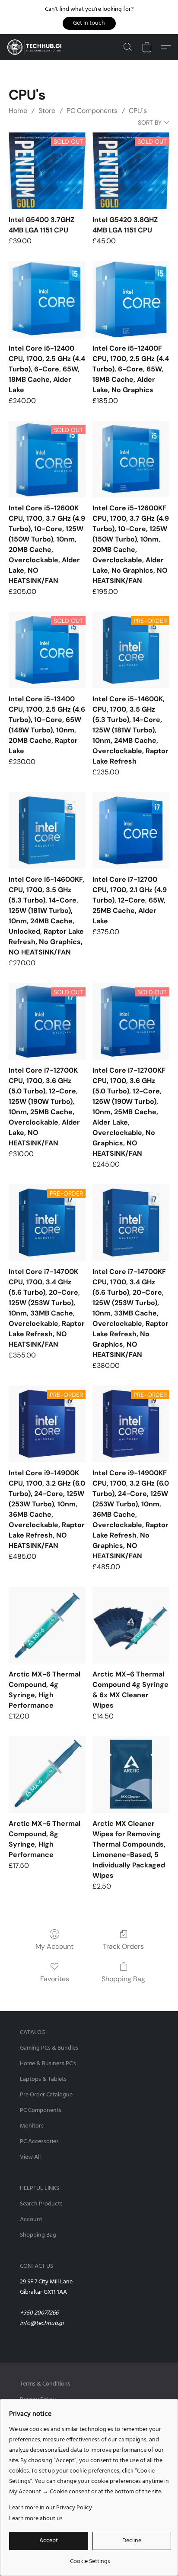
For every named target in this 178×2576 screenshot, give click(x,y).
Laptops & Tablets (43, 2079)
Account (31, 2220)
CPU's (138, 111)
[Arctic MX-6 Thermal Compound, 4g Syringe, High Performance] (47, 1625)
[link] (90, 2558)
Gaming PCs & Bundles (49, 2048)
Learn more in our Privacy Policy (51, 2508)
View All (30, 2157)
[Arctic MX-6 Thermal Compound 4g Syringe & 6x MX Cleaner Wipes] (131, 1625)
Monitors (32, 2126)
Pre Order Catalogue (46, 2095)
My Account (54, 1946)
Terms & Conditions (45, 2384)
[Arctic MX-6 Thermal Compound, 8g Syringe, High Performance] (47, 1775)
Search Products (41, 2204)
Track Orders (123, 1946)
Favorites (55, 1979)
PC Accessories (39, 2142)
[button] (89, 23)
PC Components (92, 111)
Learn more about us (36, 2519)
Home (18, 111)
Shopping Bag (123, 1979)
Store (47, 111)
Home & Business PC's (48, 2064)
